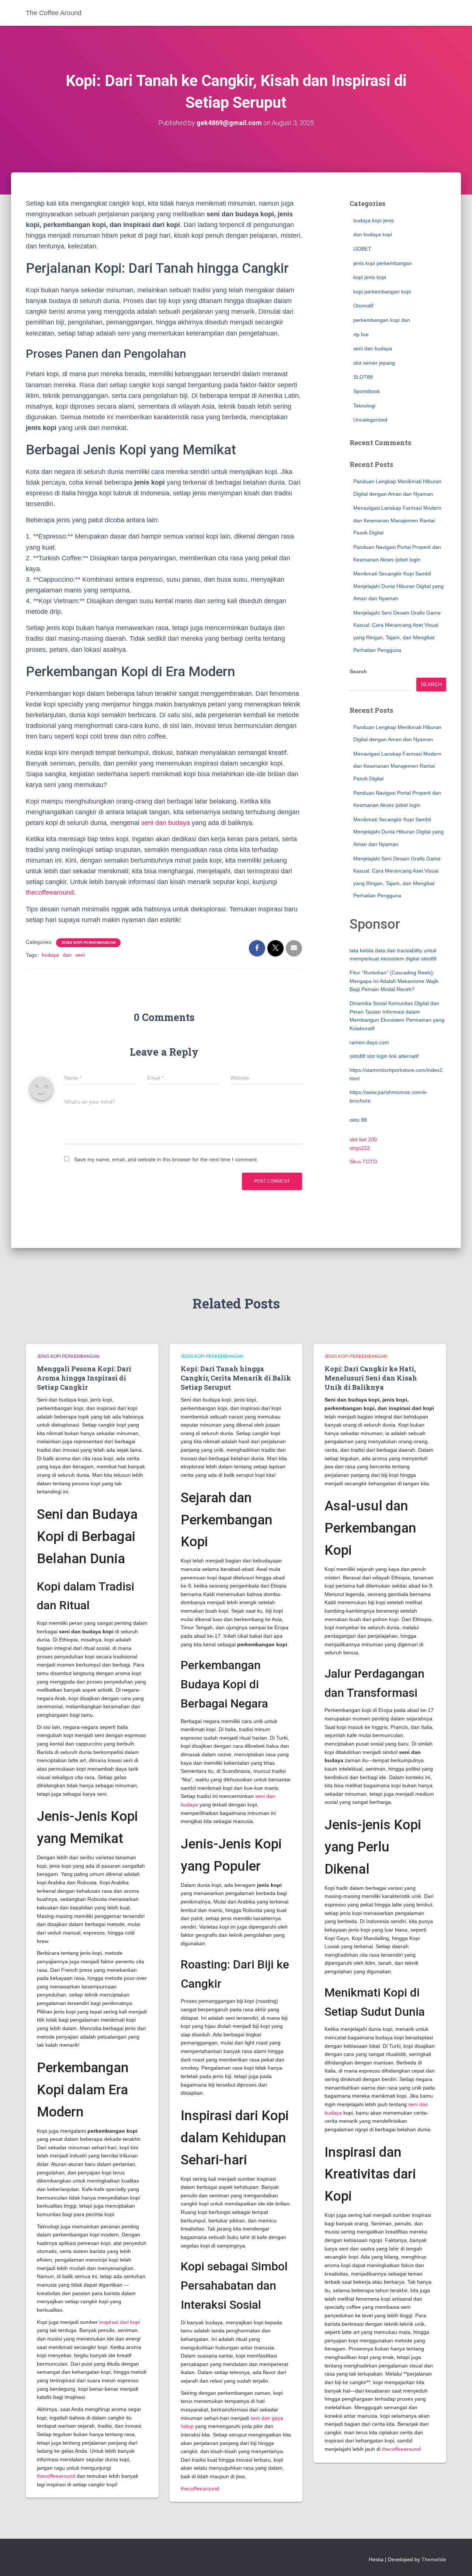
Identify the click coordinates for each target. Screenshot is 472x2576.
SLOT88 (363, 377)
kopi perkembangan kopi (382, 292)
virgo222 (360, 1148)
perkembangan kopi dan (382, 320)
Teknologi (364, 406)
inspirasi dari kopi (119, 2322)
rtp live (361, 334)
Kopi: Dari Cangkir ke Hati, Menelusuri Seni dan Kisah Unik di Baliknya (371, 1378)
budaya (50, 955)
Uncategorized (370, 420)
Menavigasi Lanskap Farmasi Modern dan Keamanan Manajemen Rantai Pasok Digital (397, 520)
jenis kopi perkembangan (88, 943)
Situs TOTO (363, 1162)
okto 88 (358, 1120)
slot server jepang (374, 363)
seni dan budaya (166, 823)
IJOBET (362, 249)
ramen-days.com (369, 1042)
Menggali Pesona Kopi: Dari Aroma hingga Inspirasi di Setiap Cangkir (84, 1378)
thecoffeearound (50, 893)
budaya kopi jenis (374, 220)
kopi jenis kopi (370, 277)
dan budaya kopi (373, 234)
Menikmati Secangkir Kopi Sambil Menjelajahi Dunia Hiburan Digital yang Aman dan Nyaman (398, 586)
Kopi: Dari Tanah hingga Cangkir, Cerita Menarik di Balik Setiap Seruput (236, 1378)
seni (80, 955)
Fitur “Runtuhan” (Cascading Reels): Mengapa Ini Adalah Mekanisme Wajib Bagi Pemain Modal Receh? (394, 981)
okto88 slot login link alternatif (384, 1056)
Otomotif (363, 306)
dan (67, 955)
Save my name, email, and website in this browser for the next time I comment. (166, 1159)
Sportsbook (367, 391)
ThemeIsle (434, 2559)
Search (358, 671)
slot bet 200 (363, 1139)
